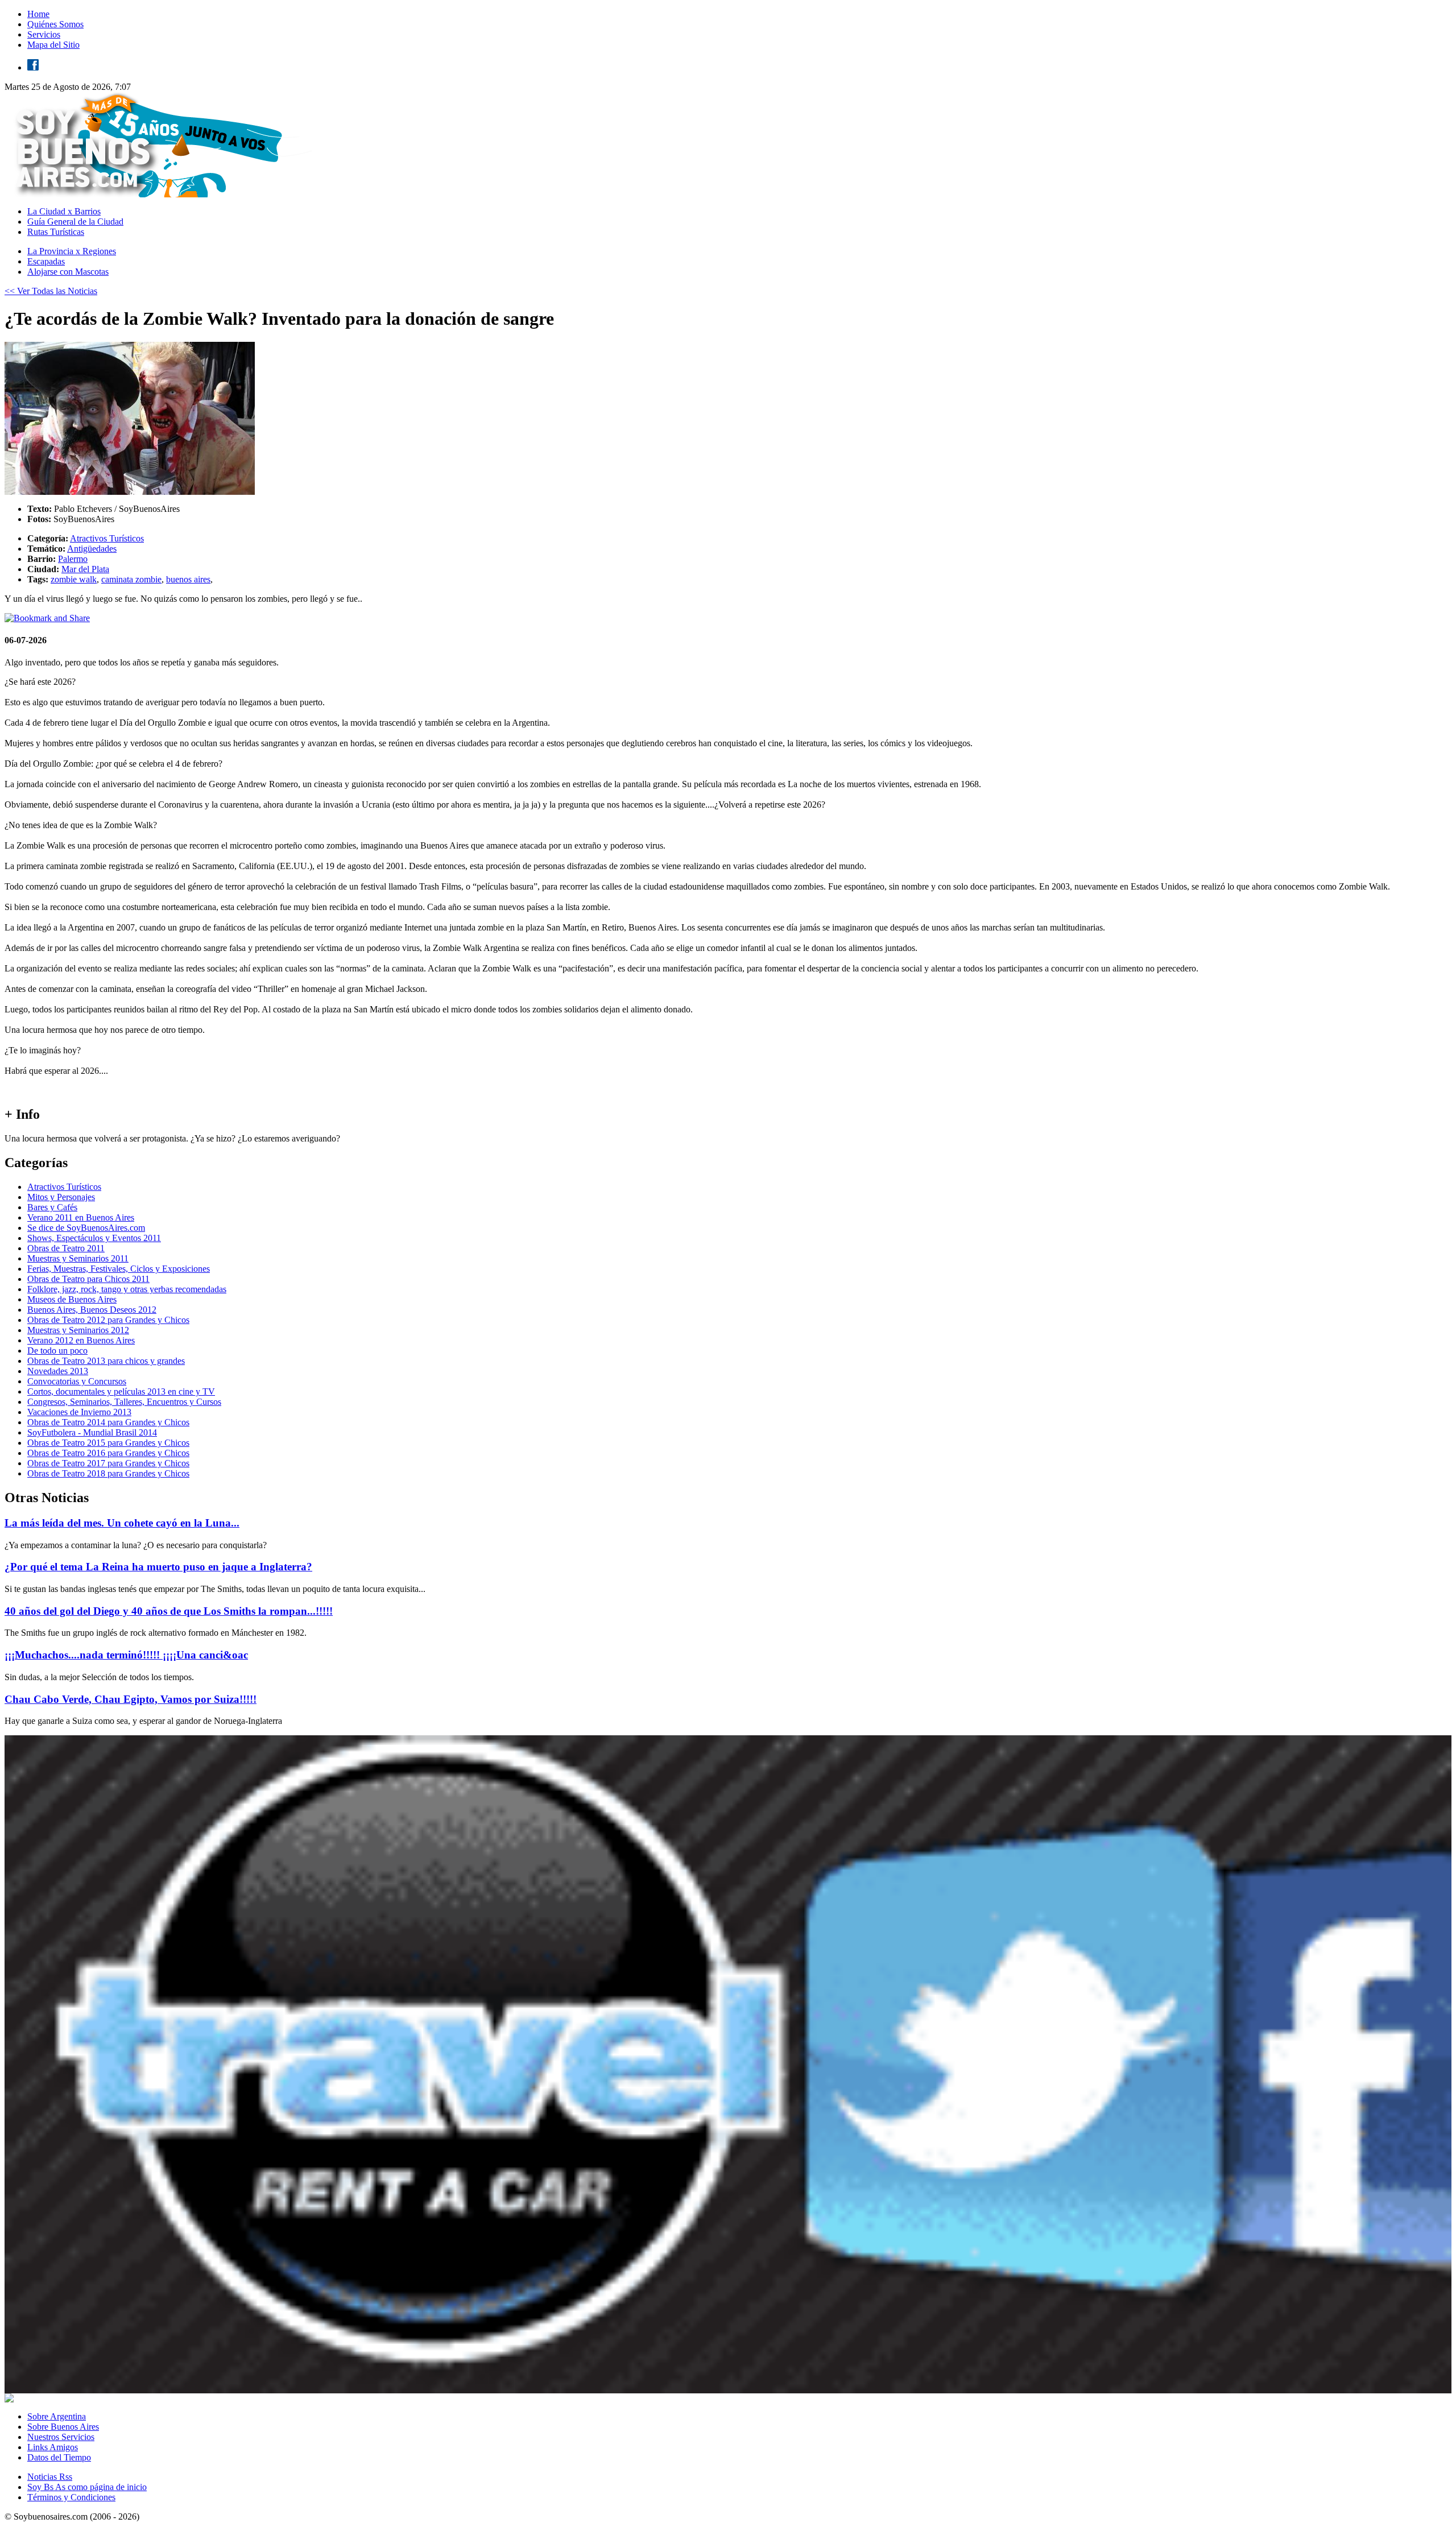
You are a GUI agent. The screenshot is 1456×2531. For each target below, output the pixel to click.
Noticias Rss (50, 2477)
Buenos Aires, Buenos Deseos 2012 (92, 1310)
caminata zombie (131, 579)
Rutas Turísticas (56, 232)
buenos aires (188, 579)
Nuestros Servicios (61, 2437)
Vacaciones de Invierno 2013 (79, 1412)
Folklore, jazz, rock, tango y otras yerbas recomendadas (127, 1289)
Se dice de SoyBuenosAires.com (86, 1228)
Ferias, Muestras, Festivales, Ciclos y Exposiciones (119, 1269)
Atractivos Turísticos (107, 538)
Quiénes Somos (55, 24)
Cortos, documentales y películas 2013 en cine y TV (121, 1391)
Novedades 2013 (58, 1371)
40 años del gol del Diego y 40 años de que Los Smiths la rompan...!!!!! (169, 1611)
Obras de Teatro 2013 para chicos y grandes (106, 1361)
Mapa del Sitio (53, 45)
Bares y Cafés (52, 1207)
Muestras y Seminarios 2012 (78, 1330)
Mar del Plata (85, 569)
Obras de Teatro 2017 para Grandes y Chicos (108, 1463)
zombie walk (74, 579)
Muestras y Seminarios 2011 (78, 1258)
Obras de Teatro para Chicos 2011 (88, 1279)
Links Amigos (53, 2447)
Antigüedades (92, 549)
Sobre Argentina (57, 2416)
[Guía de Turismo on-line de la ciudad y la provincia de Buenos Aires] (161, 194)
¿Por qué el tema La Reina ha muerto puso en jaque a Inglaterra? (158, 1567)
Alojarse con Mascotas (68, 272)
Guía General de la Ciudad (75, 222)
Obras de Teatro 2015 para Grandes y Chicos (108, 1443)
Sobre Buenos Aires (63, 2427)
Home (38, 14)
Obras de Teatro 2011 (66, 1248)
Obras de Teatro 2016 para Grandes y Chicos (108, 1453)
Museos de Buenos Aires (72, 1299)
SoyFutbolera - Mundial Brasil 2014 (92, 1432)
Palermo (73, 559)
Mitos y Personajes (61, 1197)
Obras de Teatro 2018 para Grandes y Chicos (108, 1473)
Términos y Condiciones (71, 2497)
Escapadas (46, 261)
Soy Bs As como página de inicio (87, 2487)
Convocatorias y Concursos (77, 1381)
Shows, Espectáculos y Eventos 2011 (94, 1238)
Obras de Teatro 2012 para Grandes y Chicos (108, 1320)
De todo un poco (57, 1351)
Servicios (44, 34)
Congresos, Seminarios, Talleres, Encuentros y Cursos (124, 1402)
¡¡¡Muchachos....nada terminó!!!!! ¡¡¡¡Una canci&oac (126, 1655)
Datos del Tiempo (59, 2457)
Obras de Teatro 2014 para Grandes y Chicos (108, 1422)
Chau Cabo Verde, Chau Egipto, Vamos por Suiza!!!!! (131, 1699)
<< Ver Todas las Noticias (51, 291)
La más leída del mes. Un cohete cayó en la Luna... (122, 1523)
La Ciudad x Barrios (64, 211)
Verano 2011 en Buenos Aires (81, 1217)
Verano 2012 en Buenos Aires (81, 1340)
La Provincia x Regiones (72, 251)
